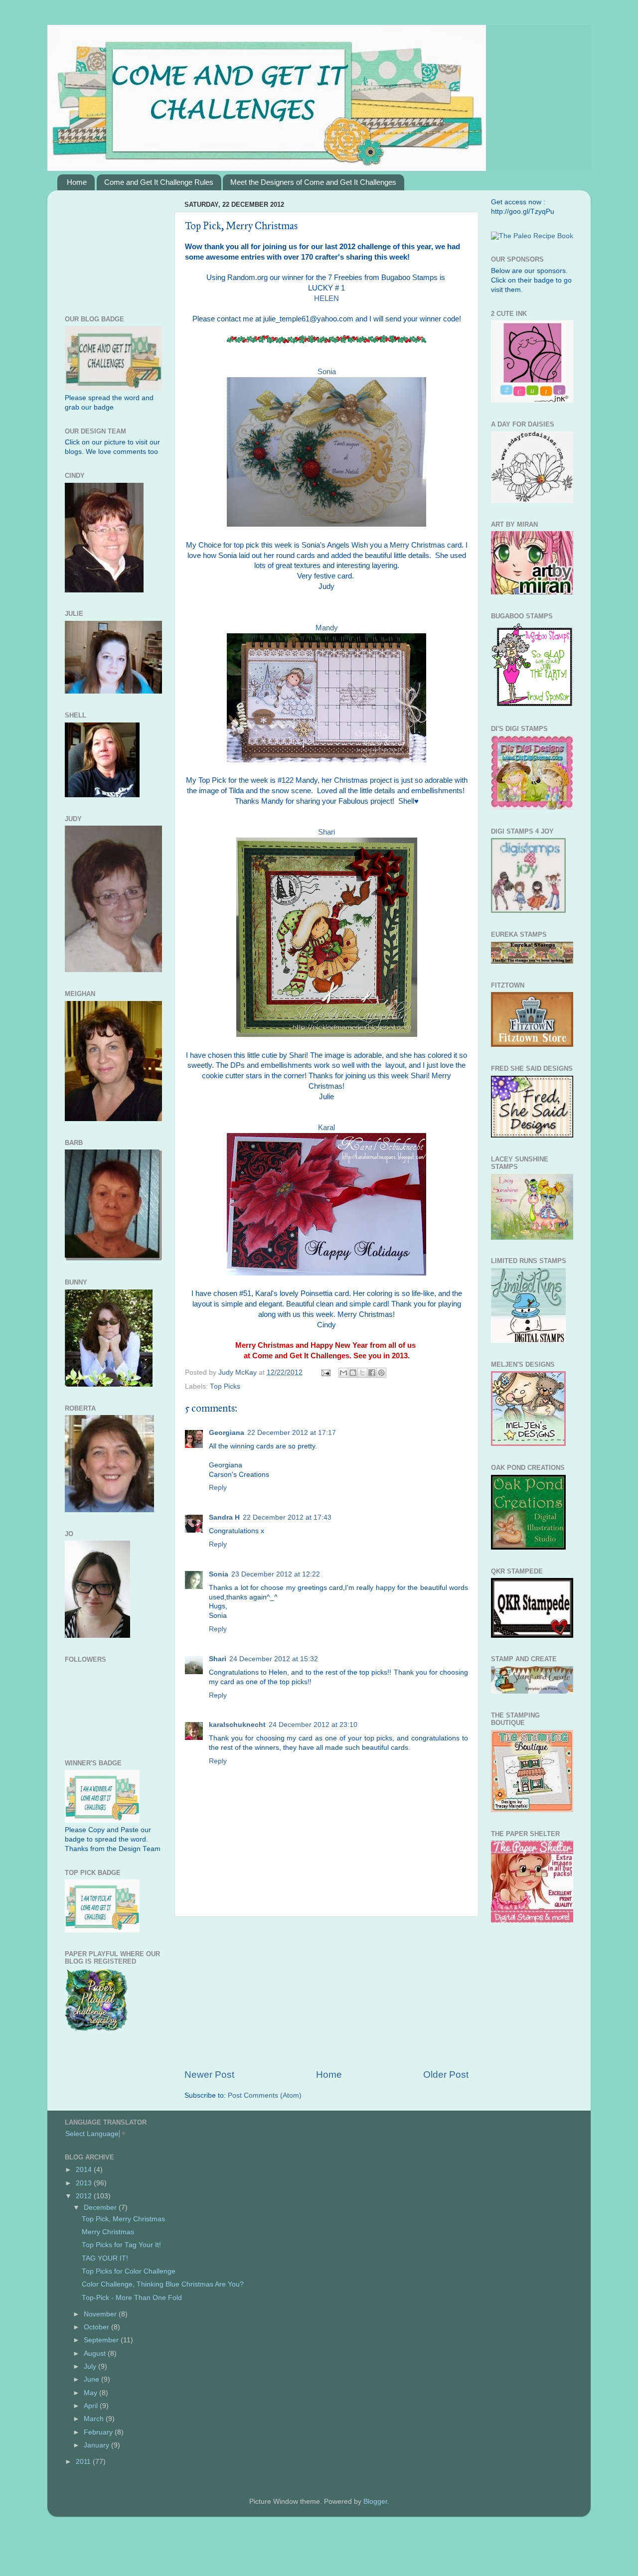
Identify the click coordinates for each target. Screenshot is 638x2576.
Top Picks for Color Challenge (129, 2271)
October (97, 2327)
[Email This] (343, 1373)
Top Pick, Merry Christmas (123, 2219)
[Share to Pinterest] (381, 1373)
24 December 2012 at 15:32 (274, 1659)
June (92, 2379)
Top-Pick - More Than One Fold (132, 2298)
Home (77, 182)
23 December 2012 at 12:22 (276, 1574)
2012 (85, 2196)
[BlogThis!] (353, 1373)
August (96, 2354)
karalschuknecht (237, 1725)
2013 (85, 2183)
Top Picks (225, 1386)
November (101, 2314)
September (102, 2340)
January (97, 2445)
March (95, 2419)
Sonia (327, 372)
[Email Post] (325, 1372)
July (91, 2366)
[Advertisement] (326, 1993)
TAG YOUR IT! (105, 2258)
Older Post (446, 2075)
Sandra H (224, 1517)
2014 (85, 2170)
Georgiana (227, 1433)
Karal (326, 1128)
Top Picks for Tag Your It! (121, 2245)
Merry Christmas (108, 2232)
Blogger (375, 2502)
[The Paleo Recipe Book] (532, 236)
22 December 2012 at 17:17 (292, 1433)
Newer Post (209, 2075)
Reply (218, 1488)
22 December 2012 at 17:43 (287, 1517)
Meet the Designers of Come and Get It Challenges (313, 182)
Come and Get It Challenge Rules (159, 182)
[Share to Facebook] (372, 1373)
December (101, 2208)
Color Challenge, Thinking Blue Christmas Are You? (163, 2284)
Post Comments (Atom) (265, 2095)
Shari (218, 1659)
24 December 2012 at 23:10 (313, 1725)
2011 (84, 2462)
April (92, 2406)
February (99, 2432)
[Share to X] (362, 1373)
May (91, 2393)
